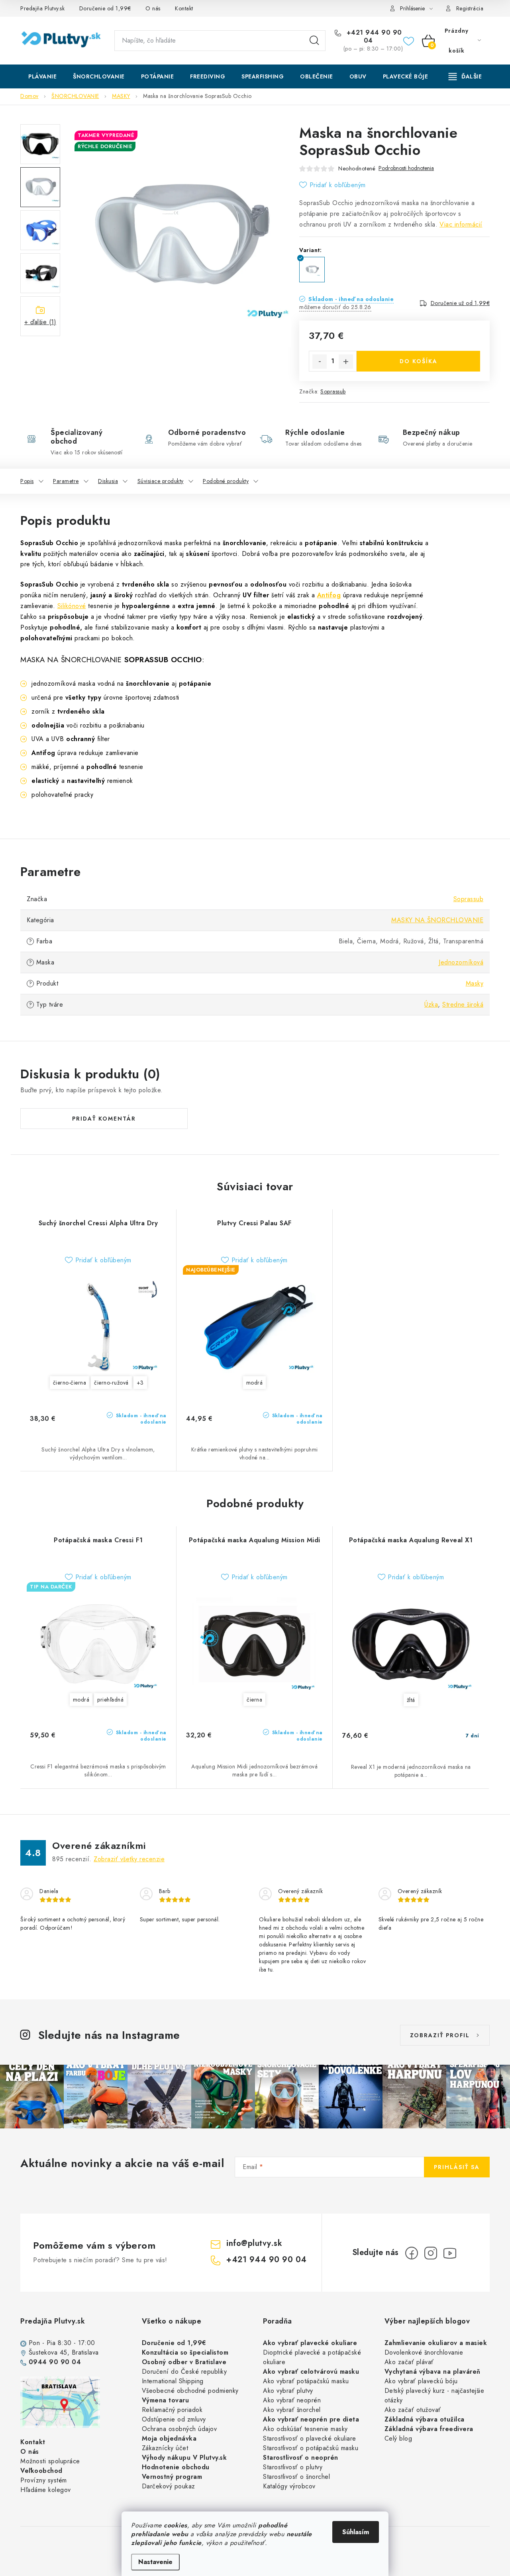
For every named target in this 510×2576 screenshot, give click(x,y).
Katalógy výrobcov (289, 2486)
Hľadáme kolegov (46, 2490)
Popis (27, 481)
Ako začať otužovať (413, 2410)
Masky (475, 983)
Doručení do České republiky (184, 2372)
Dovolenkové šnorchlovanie (424, 2352)
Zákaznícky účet (165, 2448)
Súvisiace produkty (161, 481)
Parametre (66, 481)
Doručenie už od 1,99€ (460, 303)
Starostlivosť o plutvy (293, 2467)
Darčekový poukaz (169, 2486)
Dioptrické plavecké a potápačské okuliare (312, 2357)
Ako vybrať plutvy (288, 2391)
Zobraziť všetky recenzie (129, 1859)
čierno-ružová (111, 1383)
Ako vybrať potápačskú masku (306, 2381)
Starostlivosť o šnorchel (296, 2477)
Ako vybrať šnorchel (292, 2410)
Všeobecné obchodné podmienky (190, 2391)
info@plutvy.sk (254, 2243)
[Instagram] (431, 2253)
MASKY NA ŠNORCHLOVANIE (437, 920)
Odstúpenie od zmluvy (174, 2419)
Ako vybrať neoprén (292, 2400)
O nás (153, 8)
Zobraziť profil (440, 2035)
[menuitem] (42, 76)
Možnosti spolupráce (50, 2461)
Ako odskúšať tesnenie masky (305, 2429)
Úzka (431, 1004)
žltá (411, 1700)
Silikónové (72, 606)
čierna (254, 1700)
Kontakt (184, 8)
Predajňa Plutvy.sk (42, 8)
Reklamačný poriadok (172, 2410)
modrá (255, 1383)
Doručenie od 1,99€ (105, 8)
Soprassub (333, 391)
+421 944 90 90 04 (373, 37)
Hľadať (314, 41)
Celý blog (398, 2438)
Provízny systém (44, 2480)
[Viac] (465, 76)
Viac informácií (461, 224)
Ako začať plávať (409, 2362)
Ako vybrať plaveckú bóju (421, 2381)
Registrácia (470, 8)
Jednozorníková (461, 962)
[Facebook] (412, 2253)
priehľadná (110, 1700)
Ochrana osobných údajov (179, 2429)
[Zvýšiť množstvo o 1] (346, 362)
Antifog (329, 595)
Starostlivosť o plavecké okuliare (310, 2438)
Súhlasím (356, 2532)
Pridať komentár (104, 1119)
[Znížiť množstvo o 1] (320, 362)
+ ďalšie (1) (40, 322)
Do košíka (419, 361)
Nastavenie (155, 2562)
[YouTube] (450, 2253)
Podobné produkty (226, 481)
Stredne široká (463, 1004)
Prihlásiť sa (457, 2167)
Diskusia (108, 481)
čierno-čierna (70, 1383)
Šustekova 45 (48, 2352)
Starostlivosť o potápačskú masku (311, 2448)
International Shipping (173, 2381)
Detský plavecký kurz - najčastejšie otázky (434, 2395)
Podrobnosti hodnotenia (406, 168)
